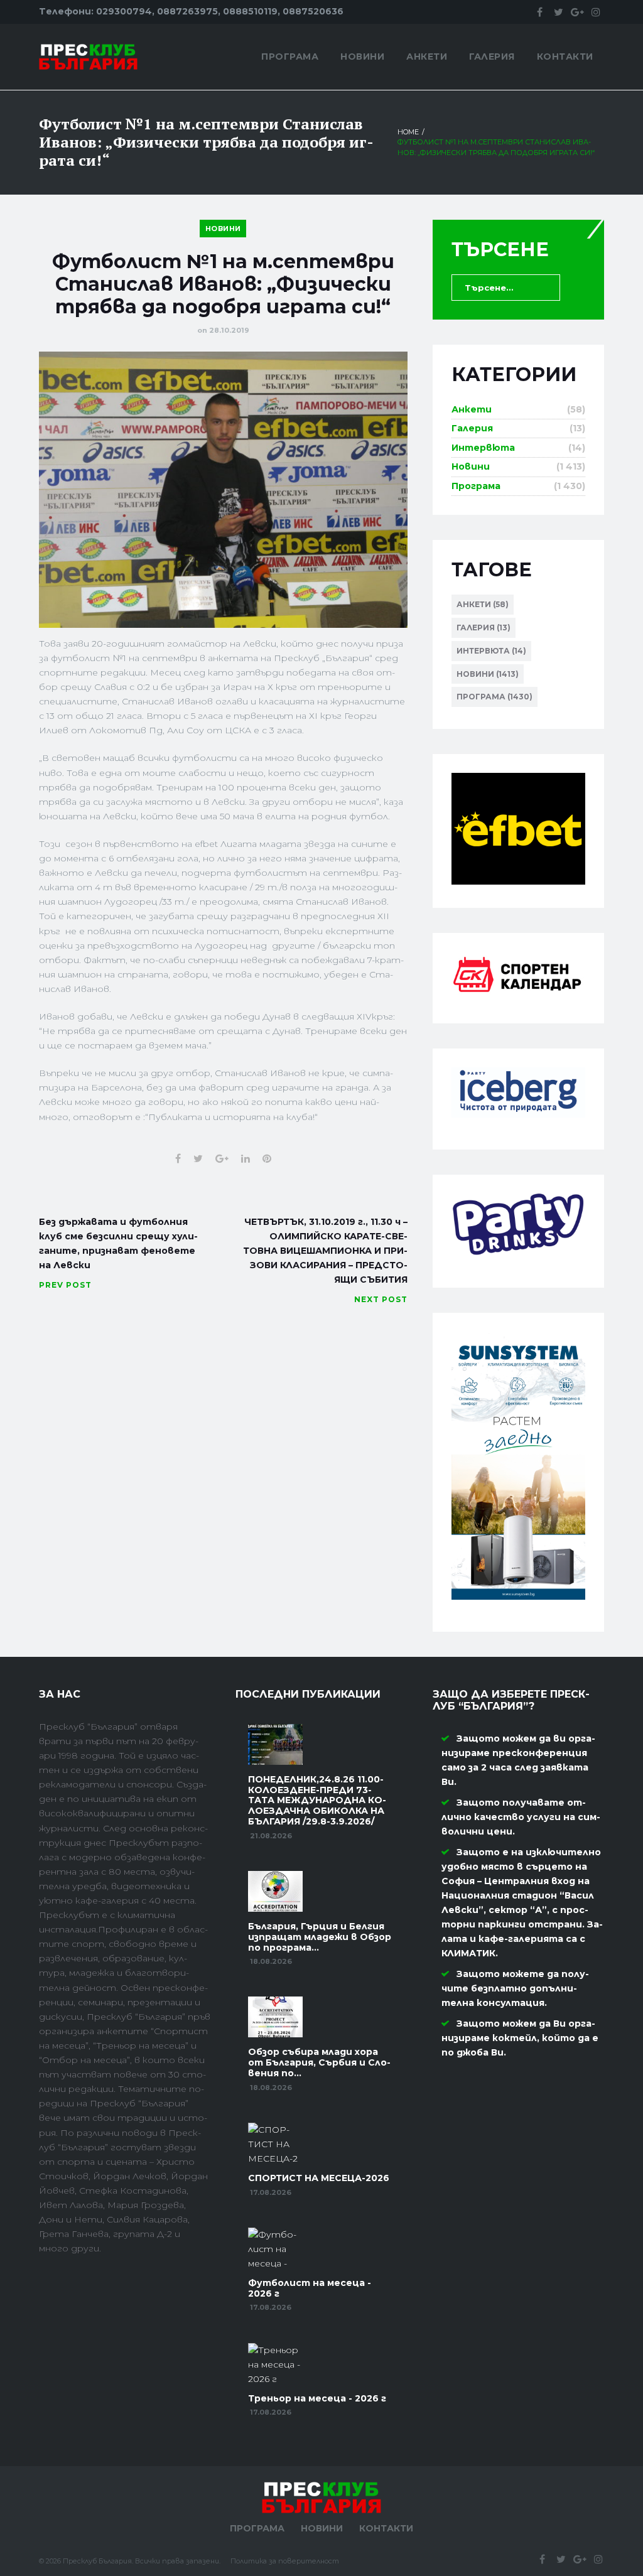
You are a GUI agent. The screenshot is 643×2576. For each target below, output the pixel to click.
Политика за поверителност (285, 2561)
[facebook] (539, 12)
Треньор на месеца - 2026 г (317, 2398)
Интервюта (483, 448)
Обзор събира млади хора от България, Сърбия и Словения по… (319, 2062)
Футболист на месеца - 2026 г (310, 2288)
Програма (290, 57)
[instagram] (596, 12)
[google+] (577, 12)
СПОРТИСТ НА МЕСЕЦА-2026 (319, 2178)
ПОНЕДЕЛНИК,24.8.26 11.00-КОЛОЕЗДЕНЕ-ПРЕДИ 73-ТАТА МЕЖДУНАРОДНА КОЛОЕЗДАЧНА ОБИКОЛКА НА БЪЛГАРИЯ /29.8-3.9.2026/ (317, 1800)
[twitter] (558, 12)
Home (408, 132)
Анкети (427, 57)
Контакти (565, 57)
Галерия (492, 57)
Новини (362, 57)
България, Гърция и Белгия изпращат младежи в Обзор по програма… (320, 1937)
